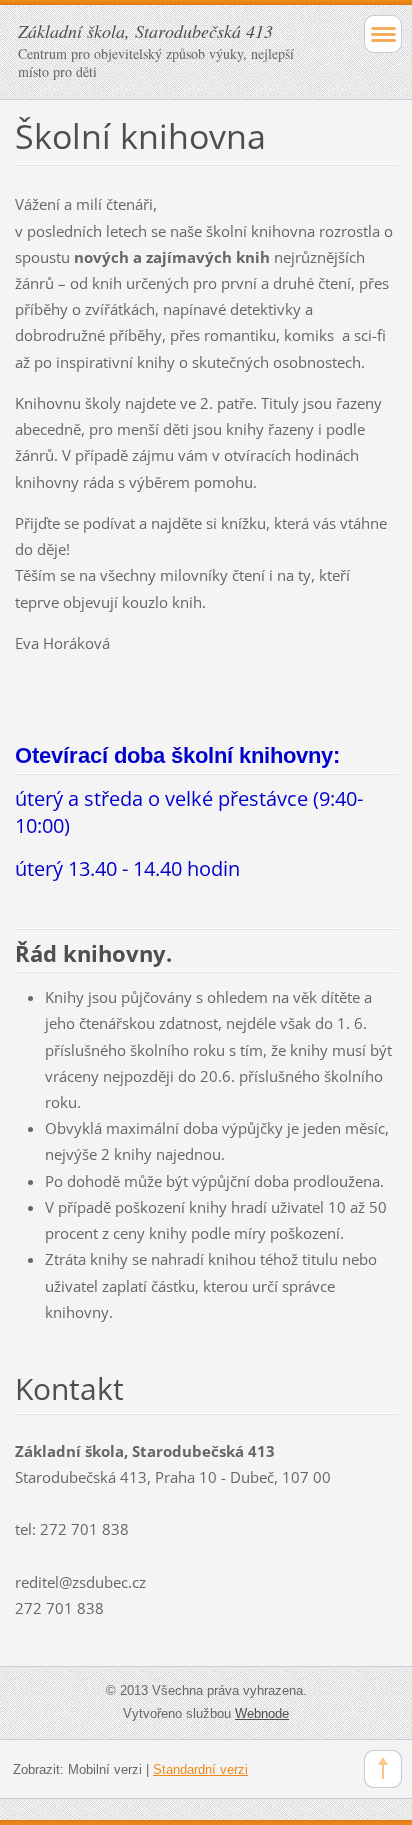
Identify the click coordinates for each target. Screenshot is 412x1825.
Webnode (262, 1713)
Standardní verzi (200, 1769)
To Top (383, 1769)
